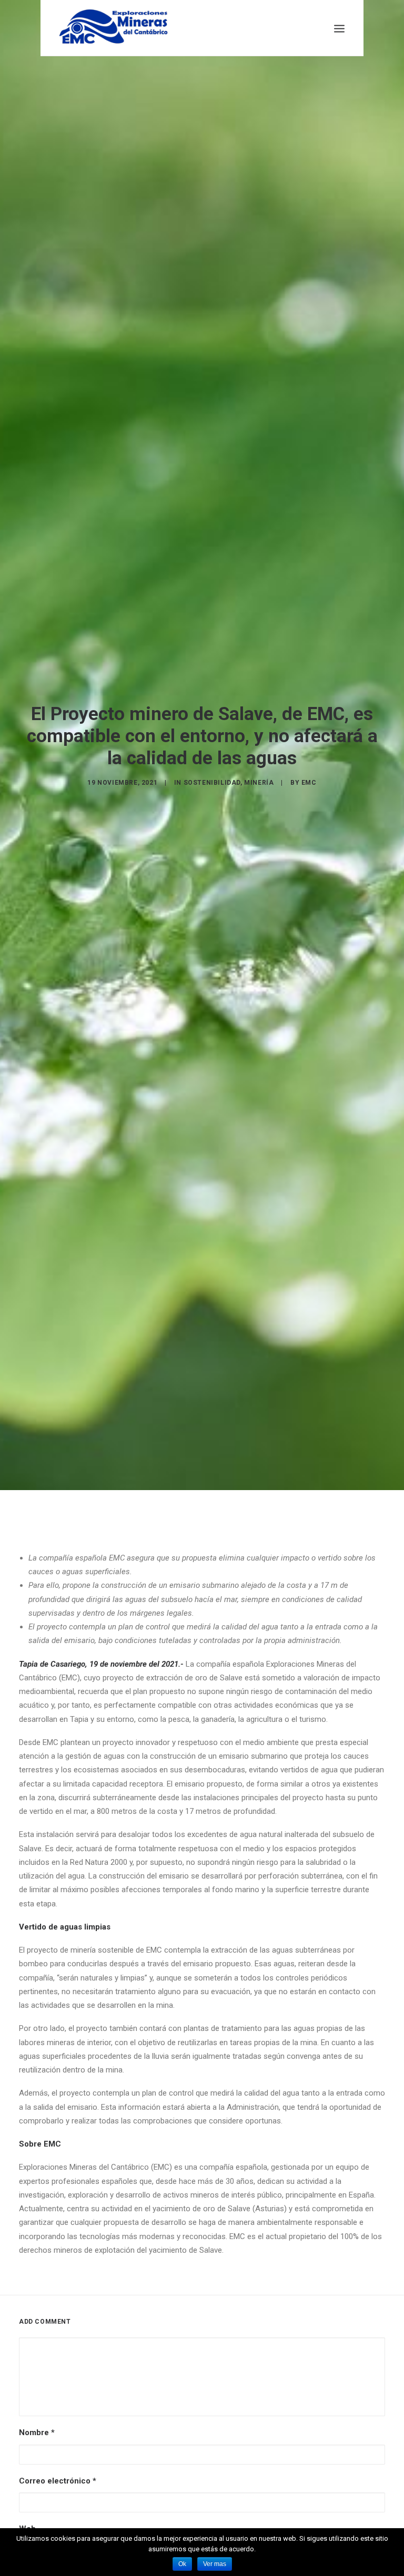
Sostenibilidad (212, 783)
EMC (309, 783)
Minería (259, 783)
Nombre (37, 2433)
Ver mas (215, 2564)
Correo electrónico (58, 2481)
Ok (182, 2564)
